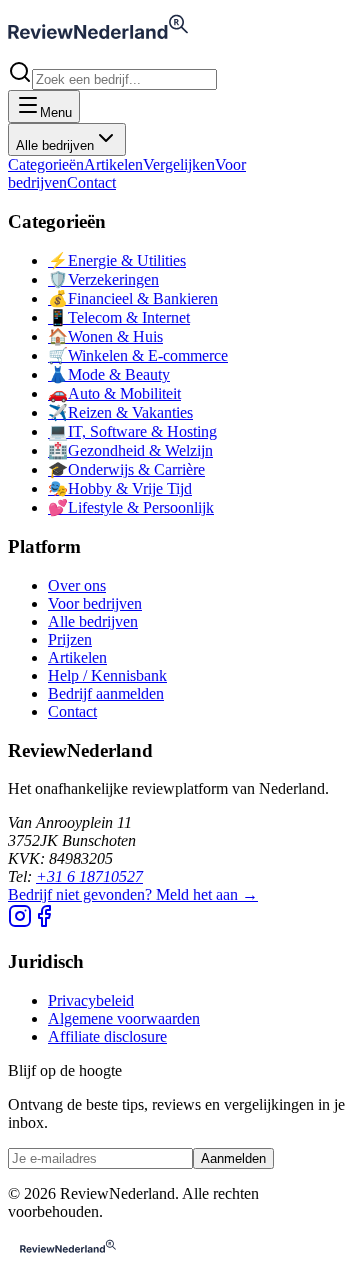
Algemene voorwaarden (124, 1018)
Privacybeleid (91, 1000)
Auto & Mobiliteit (114, 393)
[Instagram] (20, 922)
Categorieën (46, 164)
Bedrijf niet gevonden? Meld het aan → (133, 894)
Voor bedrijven (95, 603)
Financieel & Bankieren (133, 298)
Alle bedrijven (55, 145)
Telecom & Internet (119, 317)
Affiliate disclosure (107, 1036)
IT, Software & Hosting (132, 431)
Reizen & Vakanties (120, 412)
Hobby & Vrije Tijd (120, 488)
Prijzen (70, 639)
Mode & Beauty (109, 374)
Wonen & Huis (105, 336)
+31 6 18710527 (89, 876)
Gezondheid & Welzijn (130, 450)
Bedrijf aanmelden (106, 693)
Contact (91, 182)
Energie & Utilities (117, 260)
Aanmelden (233, 1158)
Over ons (77, 585)
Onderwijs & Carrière (126, 469)
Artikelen (113, 164)
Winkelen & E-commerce (138, 355)
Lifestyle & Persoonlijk (131, 507)
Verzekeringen (103, 279)
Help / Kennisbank (107, 675)
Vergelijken (179, 164)
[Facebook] (44, 922)
